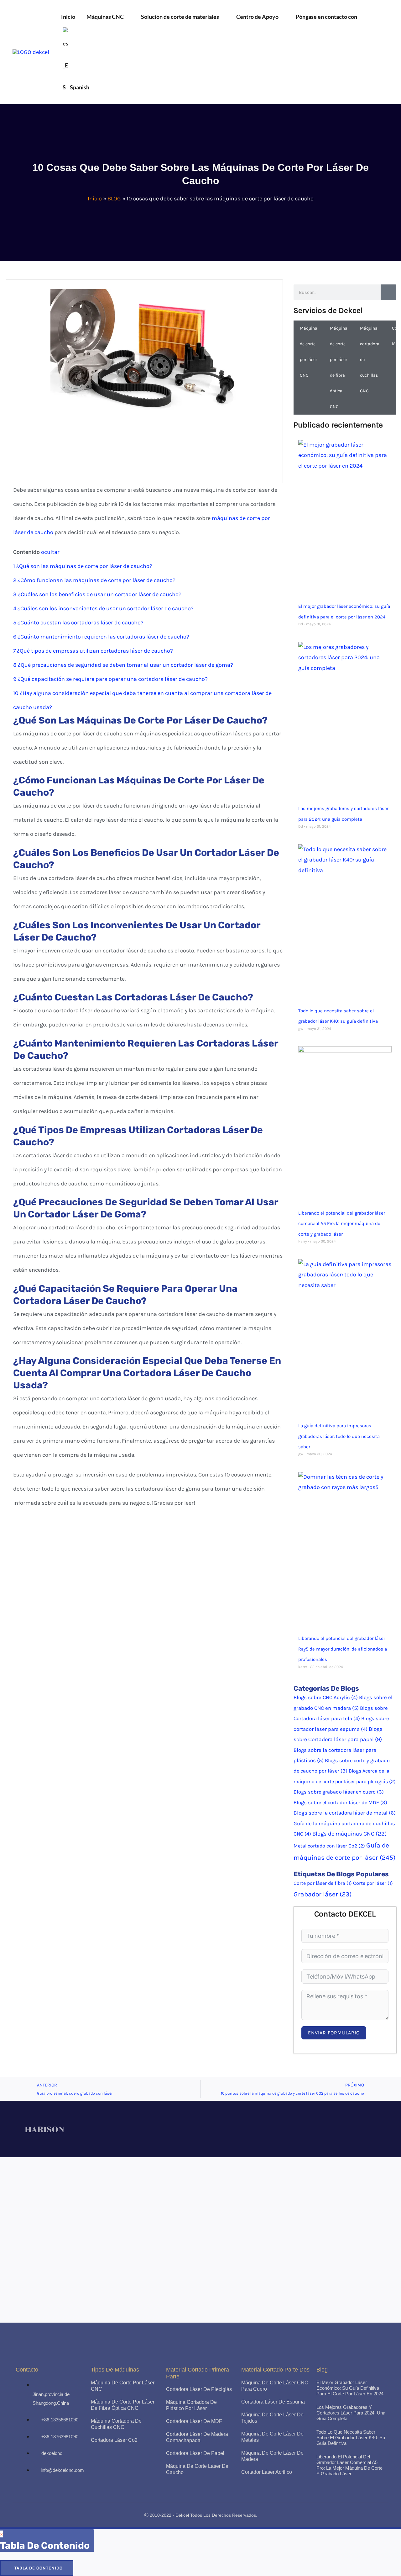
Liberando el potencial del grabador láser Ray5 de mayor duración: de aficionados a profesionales (343, 1649)
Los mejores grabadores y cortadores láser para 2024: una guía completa (351, 2413)
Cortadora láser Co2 (114, 2440)
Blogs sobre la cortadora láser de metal (345, 1813)
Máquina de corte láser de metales (272, 2437)
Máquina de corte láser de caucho (197, 2469)
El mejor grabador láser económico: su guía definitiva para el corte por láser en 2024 (350, 2388)
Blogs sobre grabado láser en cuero (339, 1792)
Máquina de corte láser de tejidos (272, 2418)
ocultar (50, 552)
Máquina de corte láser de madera (272, 2456)
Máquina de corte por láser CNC (309, 352)
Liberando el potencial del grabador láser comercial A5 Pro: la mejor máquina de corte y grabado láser (342, 1224)
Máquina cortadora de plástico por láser (191, 2405)
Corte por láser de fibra (323, 1883)
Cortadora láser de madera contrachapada (197, 2437)
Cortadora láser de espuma (273, 2402)
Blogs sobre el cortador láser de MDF (340, 1802)
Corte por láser (373, 1883)
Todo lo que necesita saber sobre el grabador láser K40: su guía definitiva (351, 2438)
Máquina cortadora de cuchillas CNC (370, 360)
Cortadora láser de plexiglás (199, 2389)
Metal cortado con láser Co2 (329, 1846)
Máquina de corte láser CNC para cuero (275, 2386)
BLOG (114, 199)
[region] (200, 2240)
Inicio (95, 199)
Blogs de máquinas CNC (350, 1834)
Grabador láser (323, 1894)
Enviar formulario (334, 2033)
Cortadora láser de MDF (194, 2421)
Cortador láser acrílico (267, 2472)
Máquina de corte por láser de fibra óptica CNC (339, 367)
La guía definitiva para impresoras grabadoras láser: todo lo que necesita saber (339, 1436)
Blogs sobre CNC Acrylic (326, 1697)
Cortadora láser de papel (195, 2453)
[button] (127, 17)
